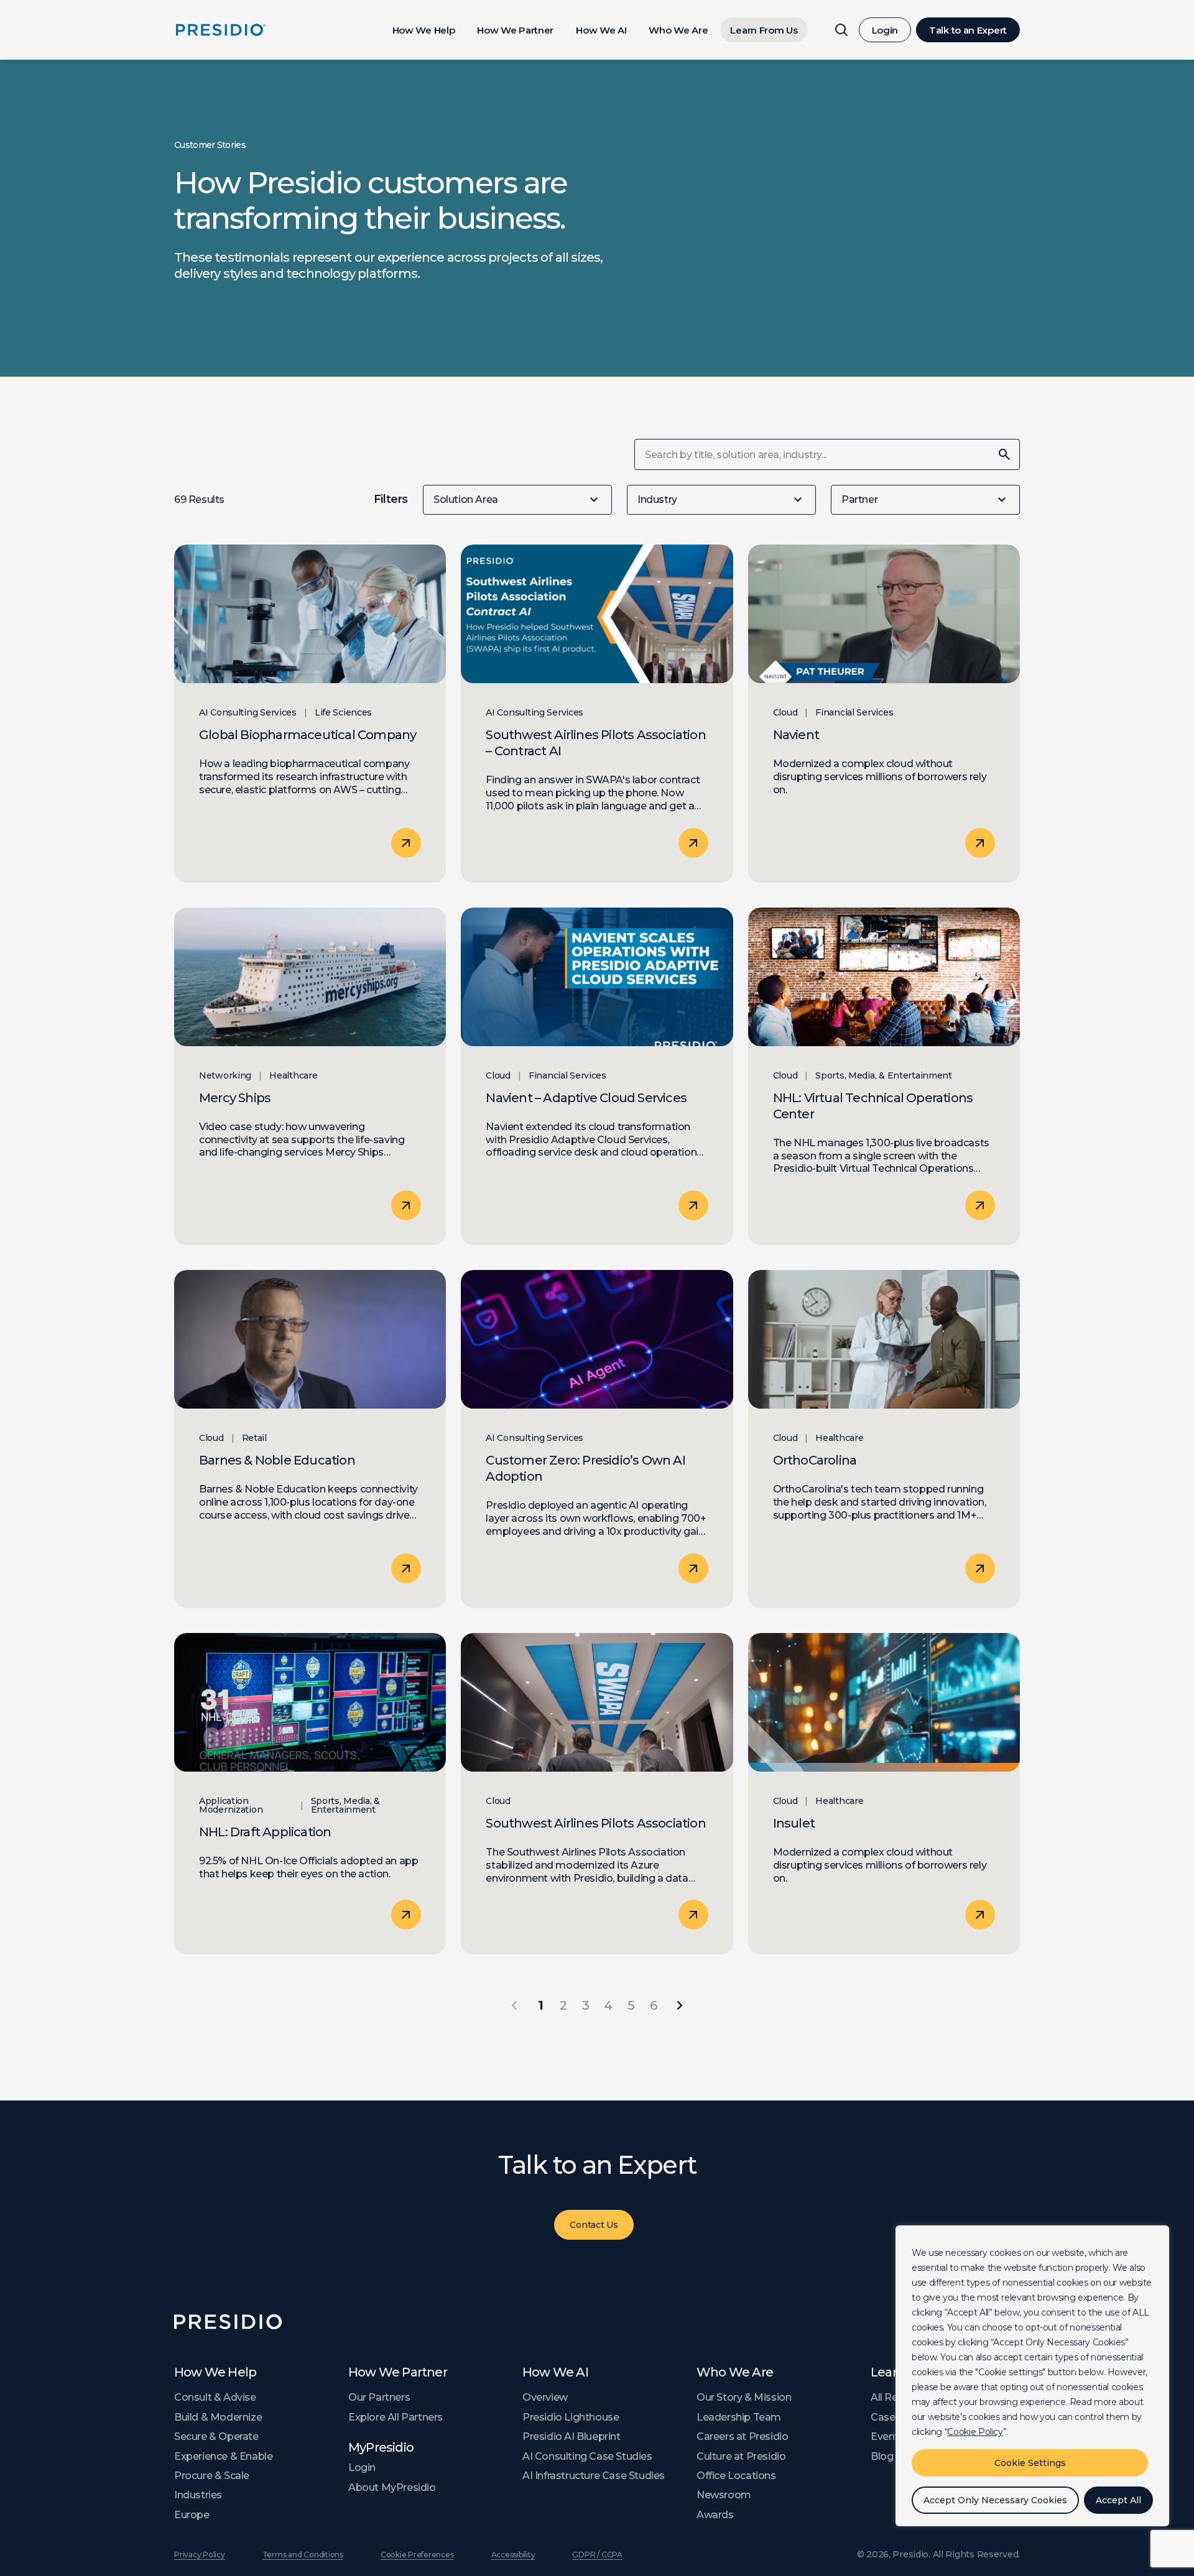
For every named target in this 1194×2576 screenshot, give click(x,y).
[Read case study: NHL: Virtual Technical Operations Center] (884, 1077)
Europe (192, 2515)
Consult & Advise (215, 2397)
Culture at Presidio (741, 2456)
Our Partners (379, 2397)
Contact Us (594, 2225)
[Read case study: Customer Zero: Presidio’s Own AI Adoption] (597, 1439)
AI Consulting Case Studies (587, 2456)
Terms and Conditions (303, 2555)
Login (885, 30)
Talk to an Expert (968, 30)
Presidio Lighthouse (571, 2417)
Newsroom (724, 2495)
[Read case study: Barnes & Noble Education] (310, 1439)
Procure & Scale (212, 2476)
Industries (198, 2495)
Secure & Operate (216, 2436)
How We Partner (515, 30)
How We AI (601, 30)
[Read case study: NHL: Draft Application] (310, 1794)
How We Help (424, 30)
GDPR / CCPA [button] (597, 2555)
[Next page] (680, 2005)
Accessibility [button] (513, 2555)
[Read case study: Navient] (884, 714)
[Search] (841, 30)
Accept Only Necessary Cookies (995, 2500)
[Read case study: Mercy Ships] (310, 1077)
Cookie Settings (1030, 2463)
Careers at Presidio (742, 2436)
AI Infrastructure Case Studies (594, 2476)
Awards (715, 2515)
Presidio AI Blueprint (572, 2436)
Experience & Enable (223, 2456)
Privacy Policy (200, 2555)
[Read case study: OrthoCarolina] (884, 1439)
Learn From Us (764, 30)
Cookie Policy (975, 2432)
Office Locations (736, 2476)
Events (887, 2436)
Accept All (1118, 2500)
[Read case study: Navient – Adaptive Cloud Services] (597, 1077)
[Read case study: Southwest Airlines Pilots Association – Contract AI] (597, 714)
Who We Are (678, 30)
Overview (545, 2397)
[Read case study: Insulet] (884, 1794)
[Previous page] (514, 2005)
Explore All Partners (396, 2417)
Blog (882, 2456)
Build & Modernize (218, 2417)
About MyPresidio (392, 2487)
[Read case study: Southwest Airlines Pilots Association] (597, 1794)
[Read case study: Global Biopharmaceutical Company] (310, 714)
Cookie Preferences (417, 2555)
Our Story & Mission (744, 2397)
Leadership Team (739, 2417)
